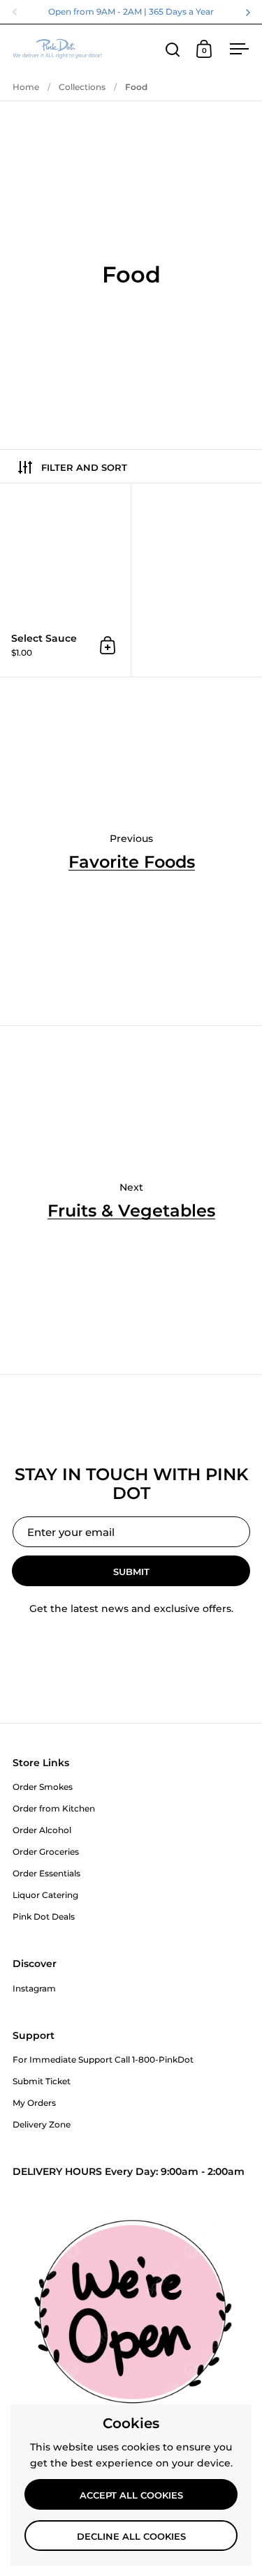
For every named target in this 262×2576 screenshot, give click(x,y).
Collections (82, 87)
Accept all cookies (131, 2495)
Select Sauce (65, 580)
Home (26, 87)
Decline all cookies (131, 2536)
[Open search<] (173, 49)
